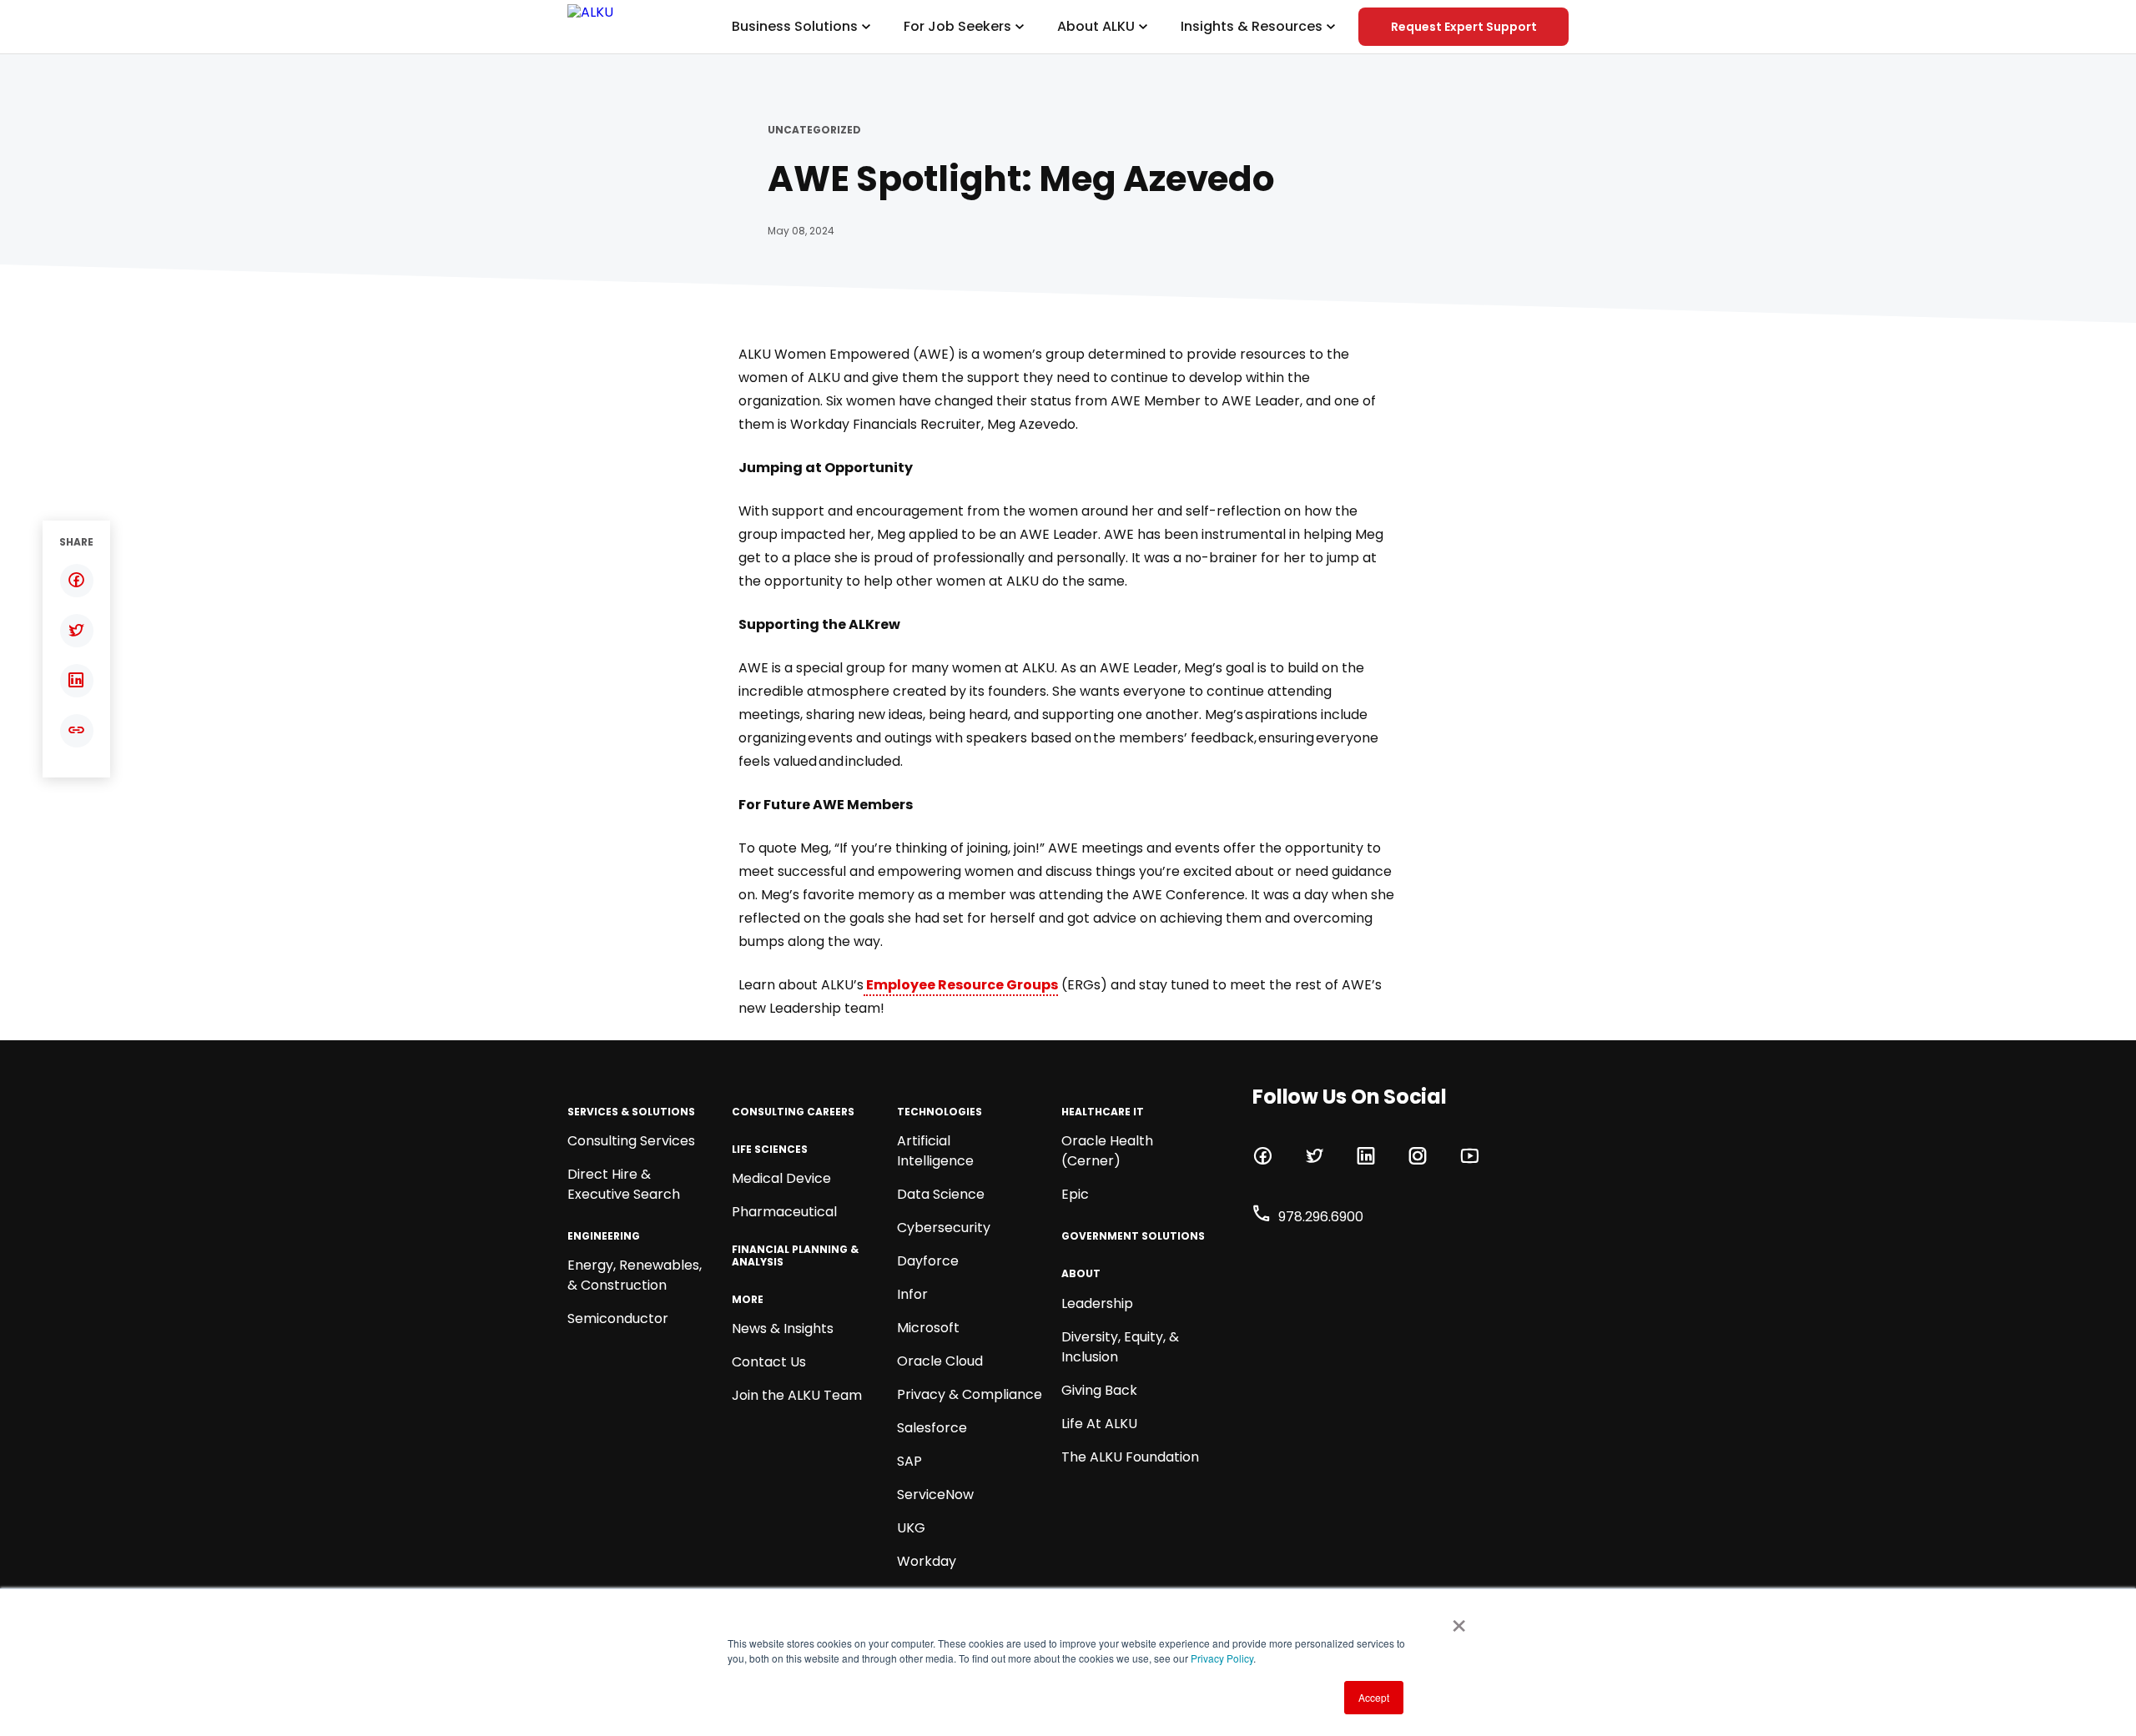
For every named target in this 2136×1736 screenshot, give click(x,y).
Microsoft (928, 1328)
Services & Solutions (631, 1112)
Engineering (604, 1236)
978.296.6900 (1321, 1217)
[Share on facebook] (76, 581)
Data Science (941, 1194)
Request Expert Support (1464, 27)
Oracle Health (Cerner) (1107, 1151)
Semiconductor (618, 1318)
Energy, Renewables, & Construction (635, 1275)
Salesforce (932, 1428)
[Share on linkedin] (76, 681)
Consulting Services (631, 1141)
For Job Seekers (957, 26)
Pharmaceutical (784, 1212)
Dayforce (928, 1261)
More (748, 1300)
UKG (911, 1528)
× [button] (1456, 1620)
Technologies (940, 1112)
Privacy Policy (1222, 1658)
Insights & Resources (1252, 26)
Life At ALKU (1099, 1424)
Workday (927, 1561)
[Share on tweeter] (76, 631)
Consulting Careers (793, 1112)
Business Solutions (795, 26)
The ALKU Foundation (1130, 1457)
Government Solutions (1133, 1236)
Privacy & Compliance (970, 1394)
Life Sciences (770, 1150)
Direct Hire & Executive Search (624, 1184)
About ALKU (1096, 26)
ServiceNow (935, 1494)
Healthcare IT (1103, 1112)
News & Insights (783, 1328)
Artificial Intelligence (935, 1151)
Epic (1075, 1194)
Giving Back (1099, 1390)
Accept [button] (1374, 1697)
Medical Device (781, 1178)
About (1081, 1274)
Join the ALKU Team (797, 1395)
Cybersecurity (944, 1228)
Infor (912, 1294)
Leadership (1097, 1303)
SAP (909, 1461)
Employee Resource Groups (961, 985)
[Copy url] (76, 731)
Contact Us (769, 1362)
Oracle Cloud (940, 1361)
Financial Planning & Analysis (795, 1256)
